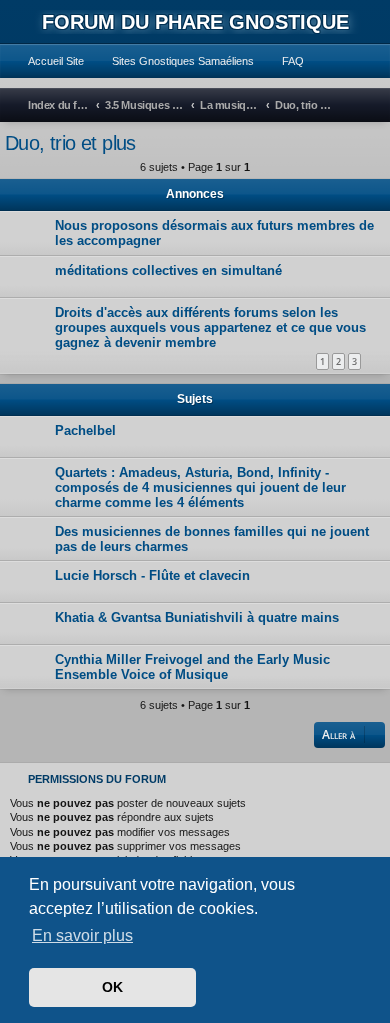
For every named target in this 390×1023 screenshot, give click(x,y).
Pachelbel (85, 430)
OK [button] (112, 987)
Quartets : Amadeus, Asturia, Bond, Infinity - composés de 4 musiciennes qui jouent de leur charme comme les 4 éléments (200, 487)
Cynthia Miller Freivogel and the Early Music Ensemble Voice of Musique (192, 667)
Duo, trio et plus (70, 143)
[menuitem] (47, 61)
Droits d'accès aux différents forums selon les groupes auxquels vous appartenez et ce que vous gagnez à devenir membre (210, 327)
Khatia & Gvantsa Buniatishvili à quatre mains (197, 617)
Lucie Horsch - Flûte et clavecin (152, 575)
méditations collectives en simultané (168, 270)
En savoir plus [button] (82, 935)
